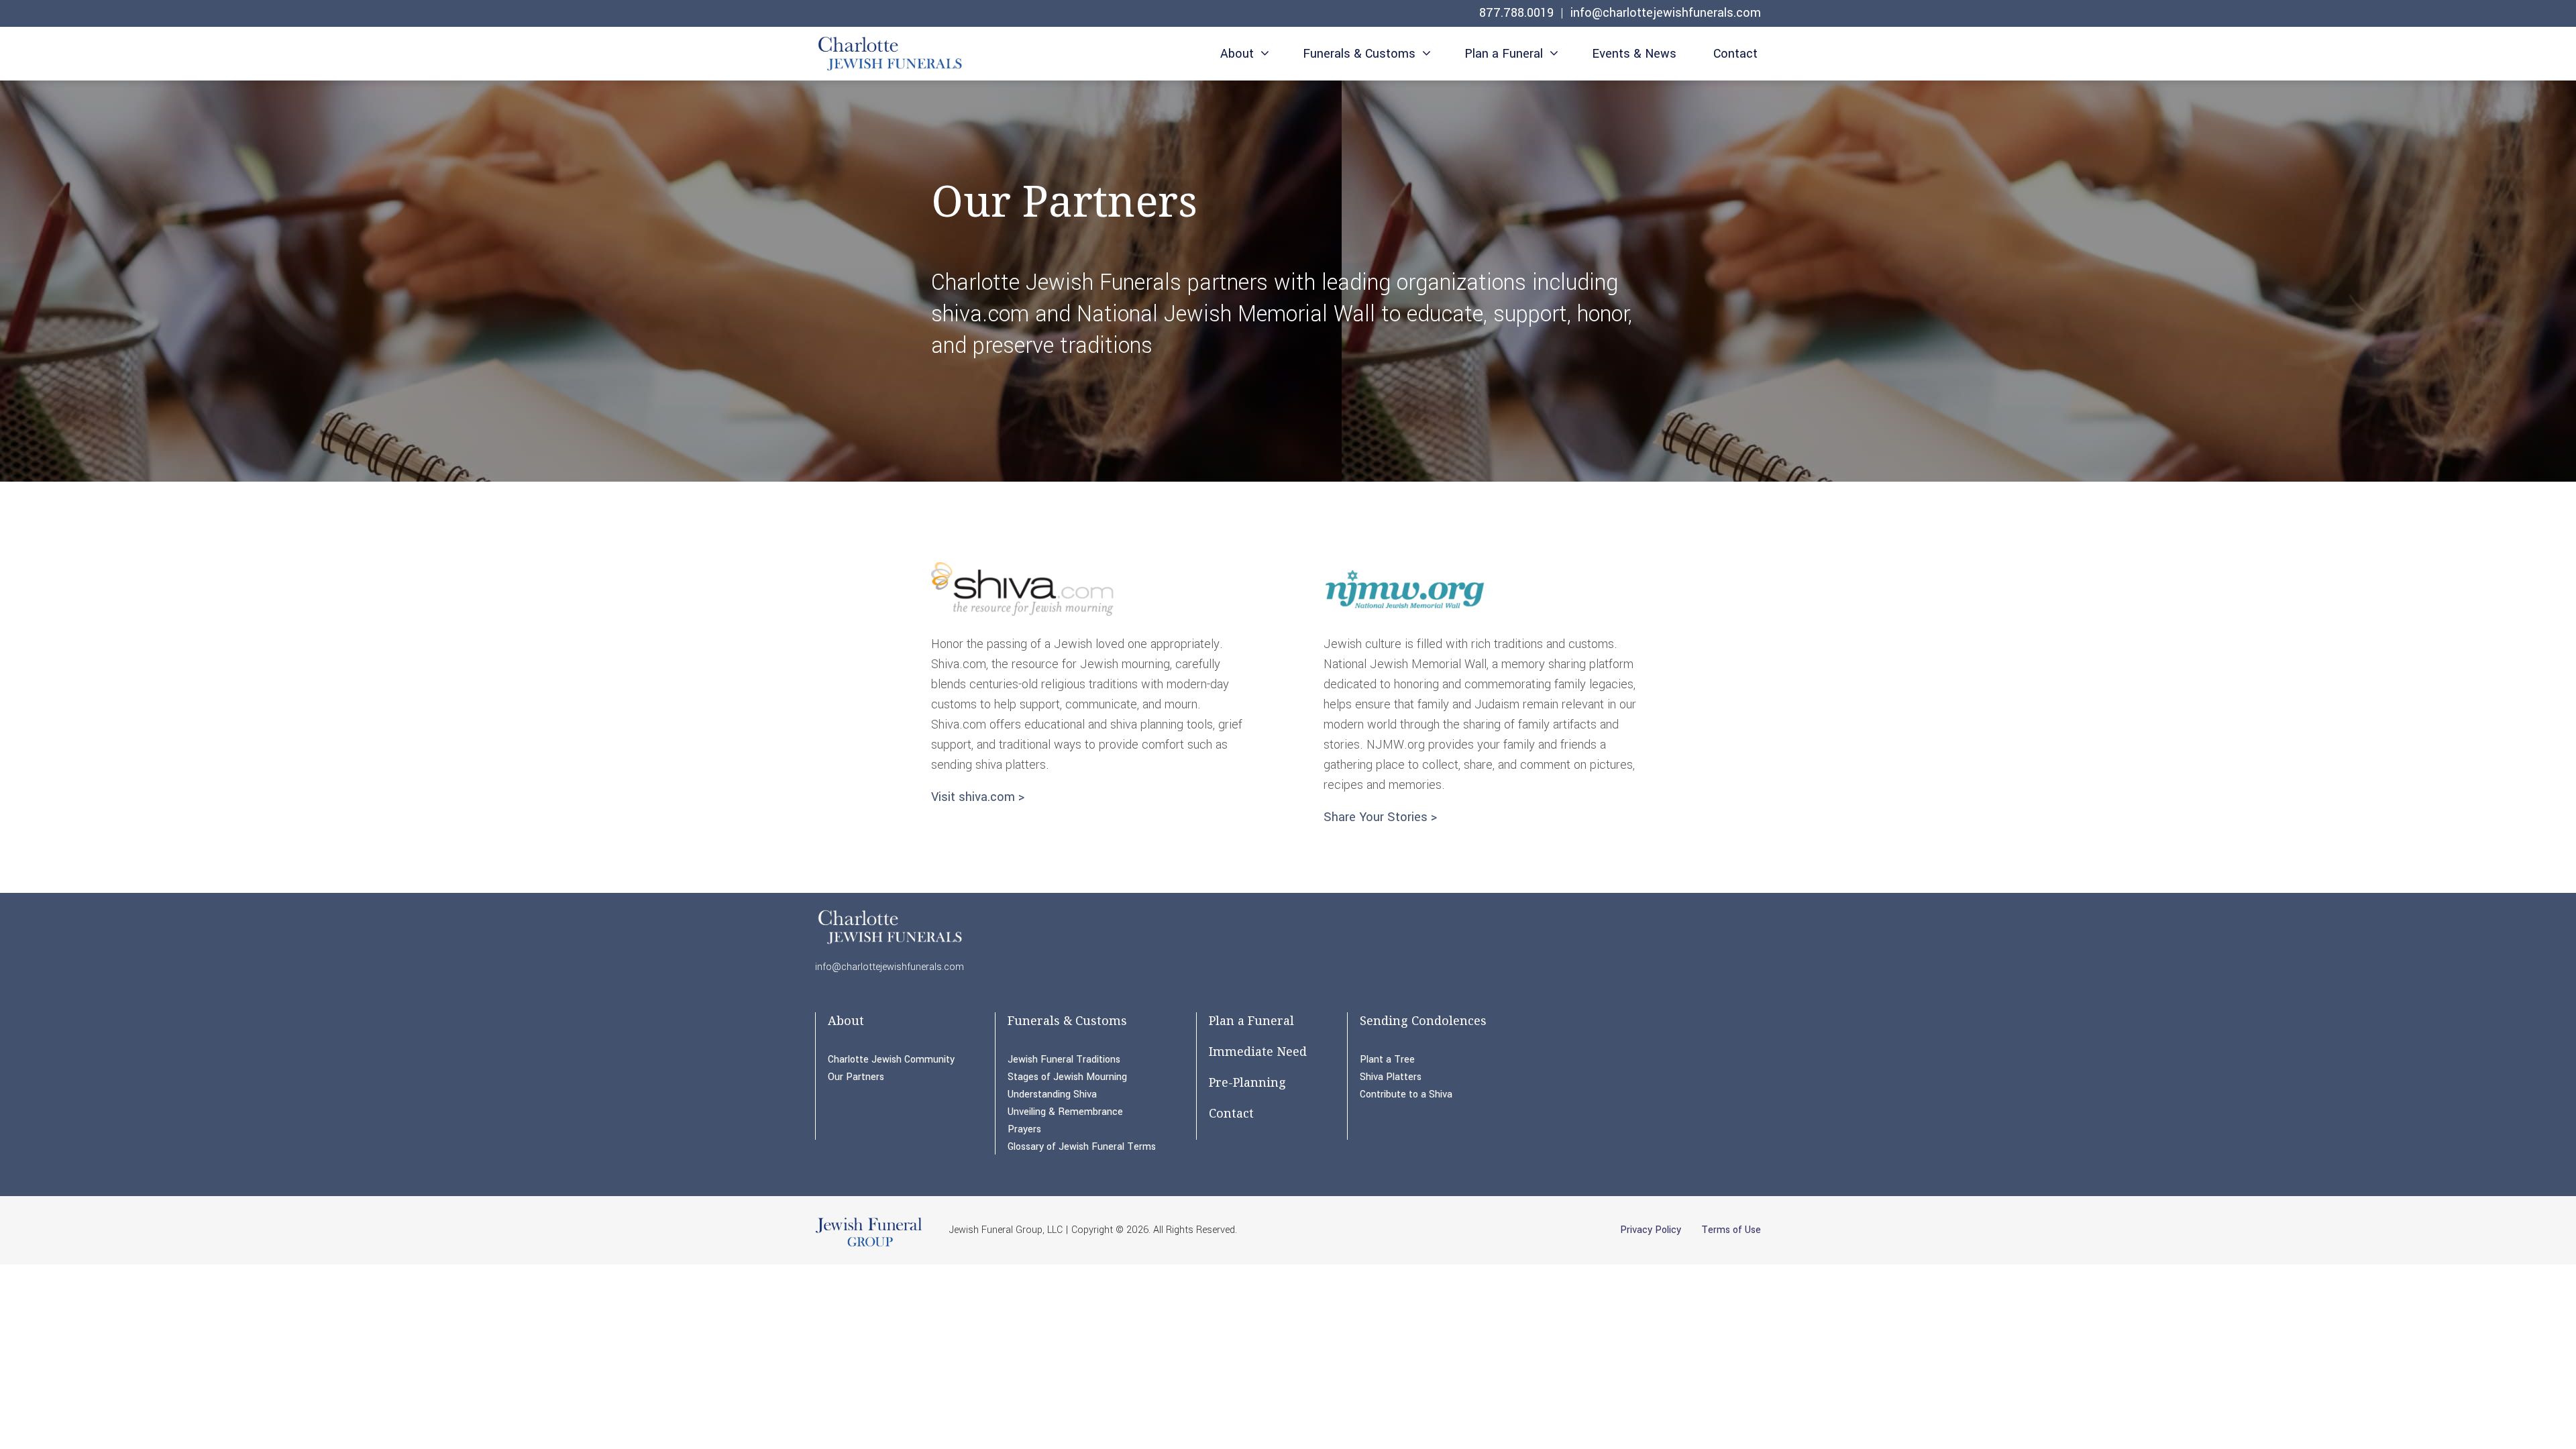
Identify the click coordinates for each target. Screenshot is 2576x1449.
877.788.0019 (1516, 13)
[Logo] (889, 56)
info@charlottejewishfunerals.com (1666, 13)
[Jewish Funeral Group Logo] (869, 1246)
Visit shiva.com (973, 797)
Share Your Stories (1376, 817)
